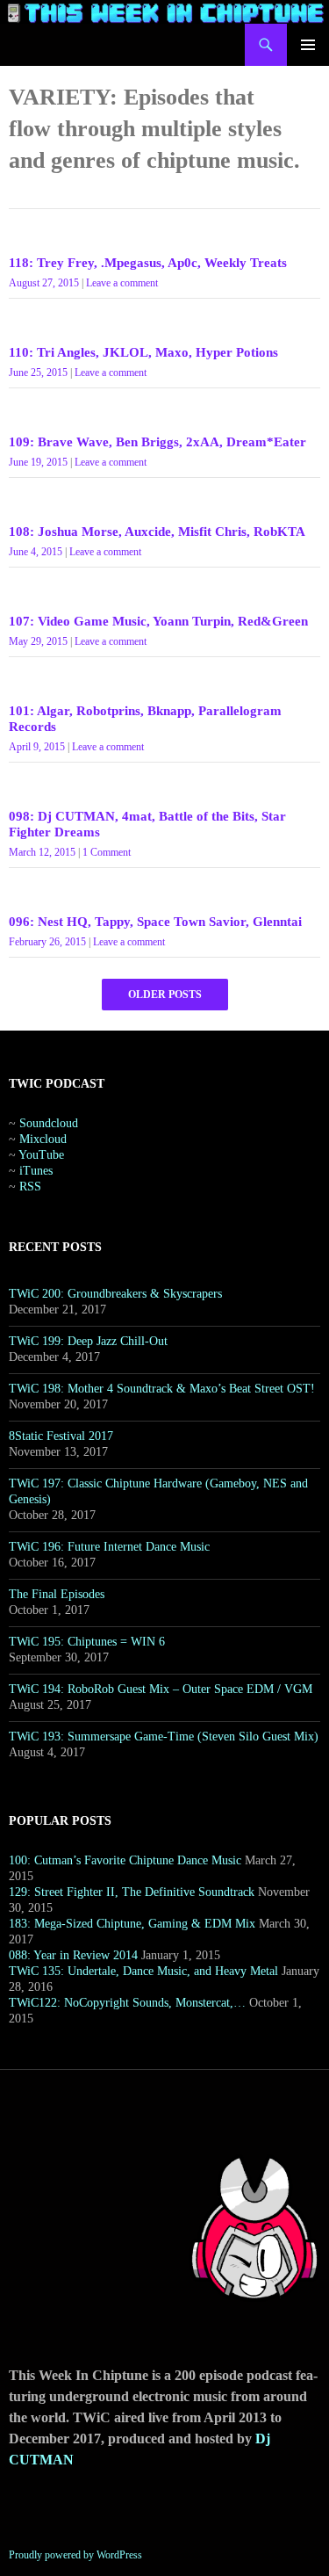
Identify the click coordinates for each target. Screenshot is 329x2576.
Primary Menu (308, 45)
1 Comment (107, 852)
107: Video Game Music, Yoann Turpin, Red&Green (158, 621)
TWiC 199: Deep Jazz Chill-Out (88, 1341)
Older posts (165, 995)
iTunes (36, 1171)
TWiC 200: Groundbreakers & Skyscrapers (115, 1294)
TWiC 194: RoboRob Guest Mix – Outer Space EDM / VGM (161, 1689)
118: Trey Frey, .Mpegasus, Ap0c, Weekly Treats (148, 263)
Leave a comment (122, 283)
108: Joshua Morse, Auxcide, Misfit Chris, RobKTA (157, 532)
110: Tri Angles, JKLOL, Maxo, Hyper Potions (143, 352)
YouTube (41, 1155)
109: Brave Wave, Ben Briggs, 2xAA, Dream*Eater (157, 442)
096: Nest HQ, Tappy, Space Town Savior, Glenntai (155, 922)
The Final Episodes (57, 1594)
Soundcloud (49, 1123)
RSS (30, 1187)
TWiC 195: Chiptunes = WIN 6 (87, 1642)
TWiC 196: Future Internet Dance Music (109, 1547)
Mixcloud (43, 1139)
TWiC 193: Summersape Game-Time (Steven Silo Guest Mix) (164, 1737)
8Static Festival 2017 (61, 1436)
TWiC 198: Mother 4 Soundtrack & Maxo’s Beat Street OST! (162, 1389)
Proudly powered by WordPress (75, 2555)
